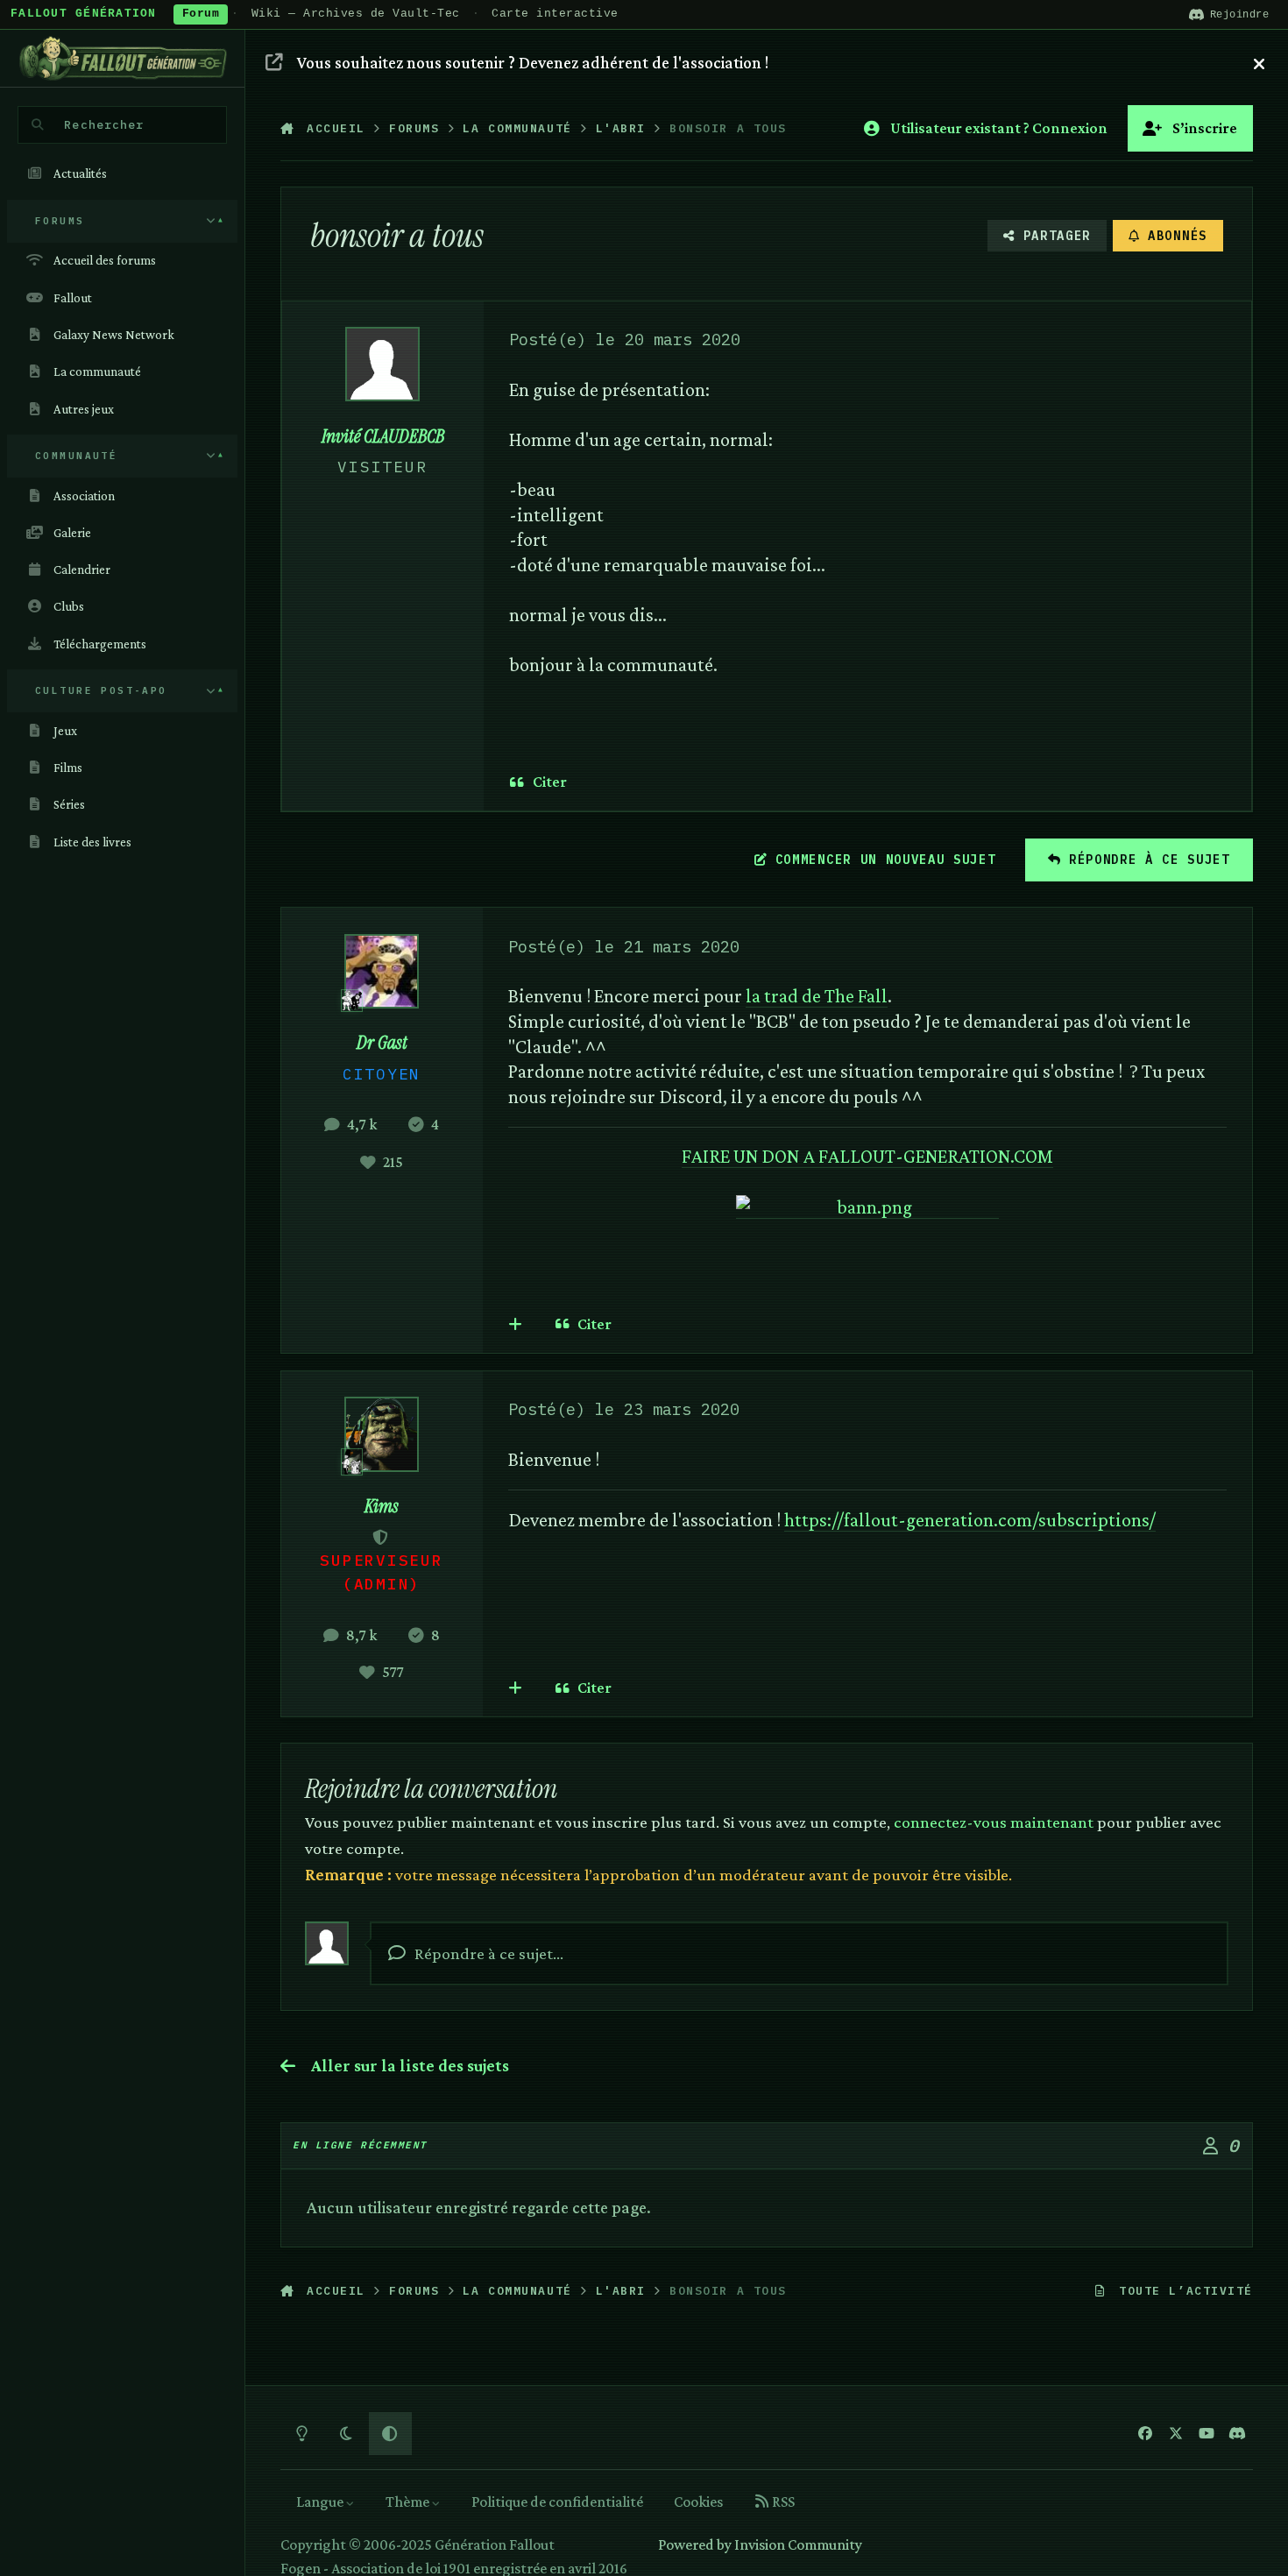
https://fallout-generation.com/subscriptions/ (970, 1520)
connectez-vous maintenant (994, 1822)
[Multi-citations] (516, 1324)
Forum (201, 14)
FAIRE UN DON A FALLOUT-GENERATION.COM (867, 1156)
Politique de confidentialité (557, 2502)
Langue (321, 2502)
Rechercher (104, 124)
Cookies (698, 2502)
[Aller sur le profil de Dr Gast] (382, 971)
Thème (409, 2502)
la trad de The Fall (817, 996)
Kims (382, 1506)
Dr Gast (382, 1043)
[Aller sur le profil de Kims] (382, 1434)
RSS (782, 2502)
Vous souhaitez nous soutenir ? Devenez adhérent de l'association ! (533, 62)
